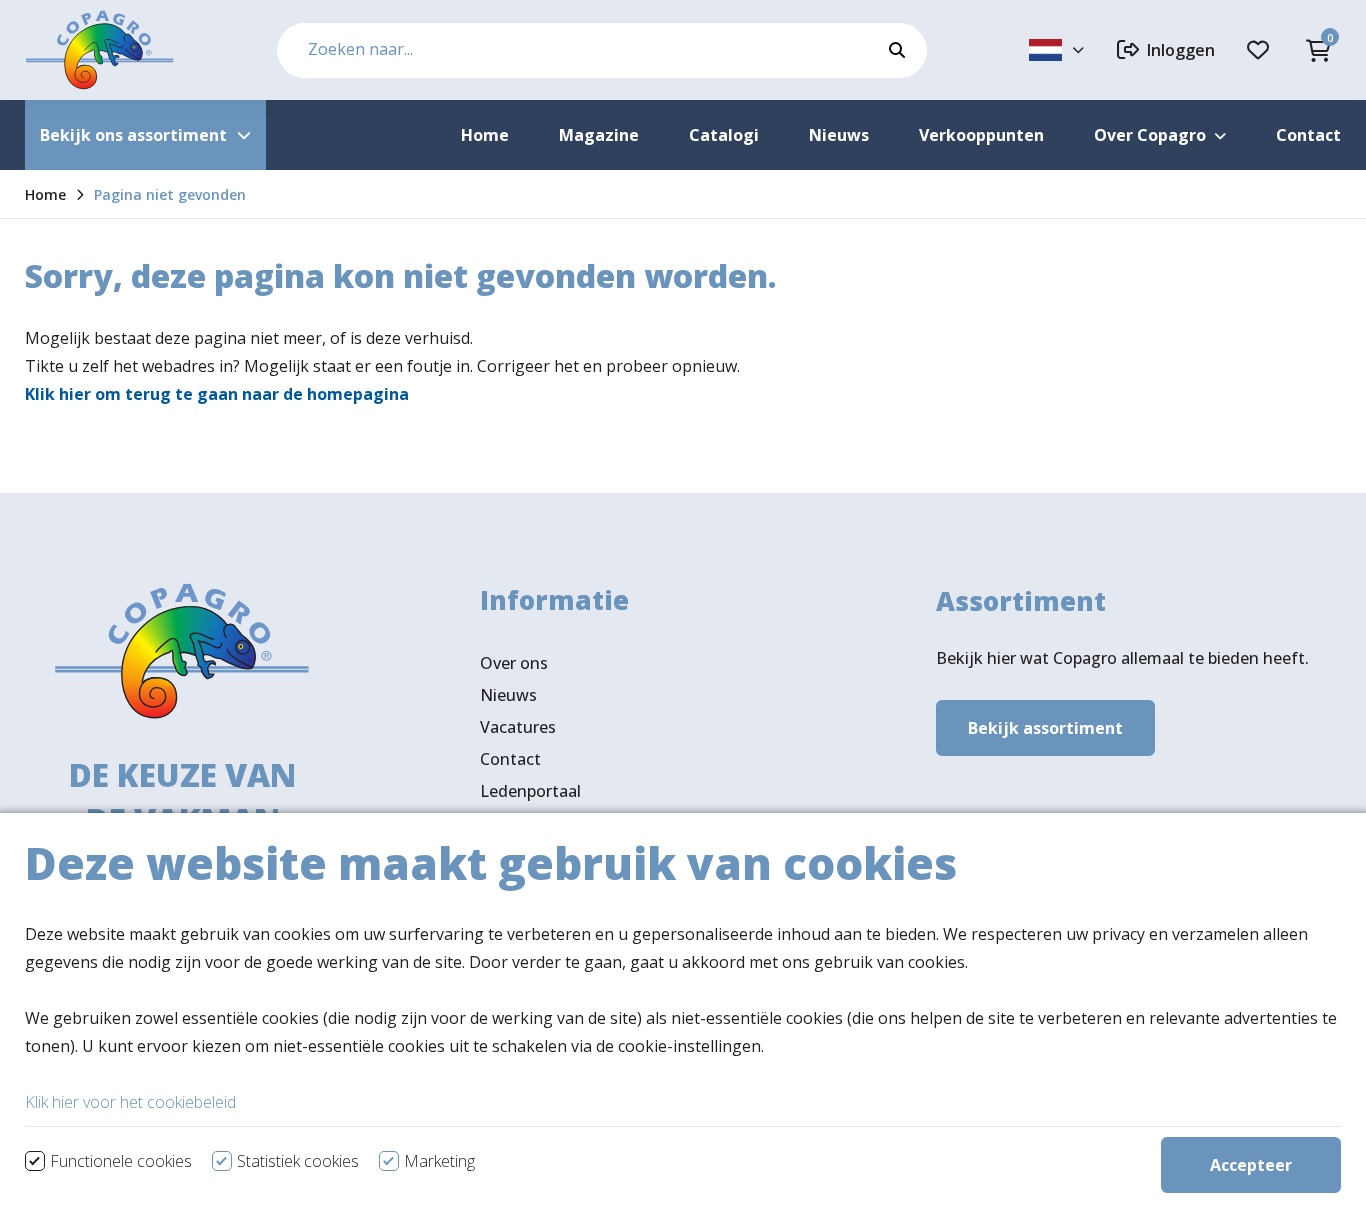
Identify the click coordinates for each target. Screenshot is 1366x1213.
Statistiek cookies (298, 1161)
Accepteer (1251, 1165)
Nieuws (508, 695)
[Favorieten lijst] (1261, 50)
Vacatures (518, 727)
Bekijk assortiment (1045, 728)
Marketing (439, 1161)
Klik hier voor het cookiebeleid (130, 1102)
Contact (510, 759)
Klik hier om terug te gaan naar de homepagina (217, 394)
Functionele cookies (121, 1161)
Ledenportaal (530, 791)
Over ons (514, 663)
